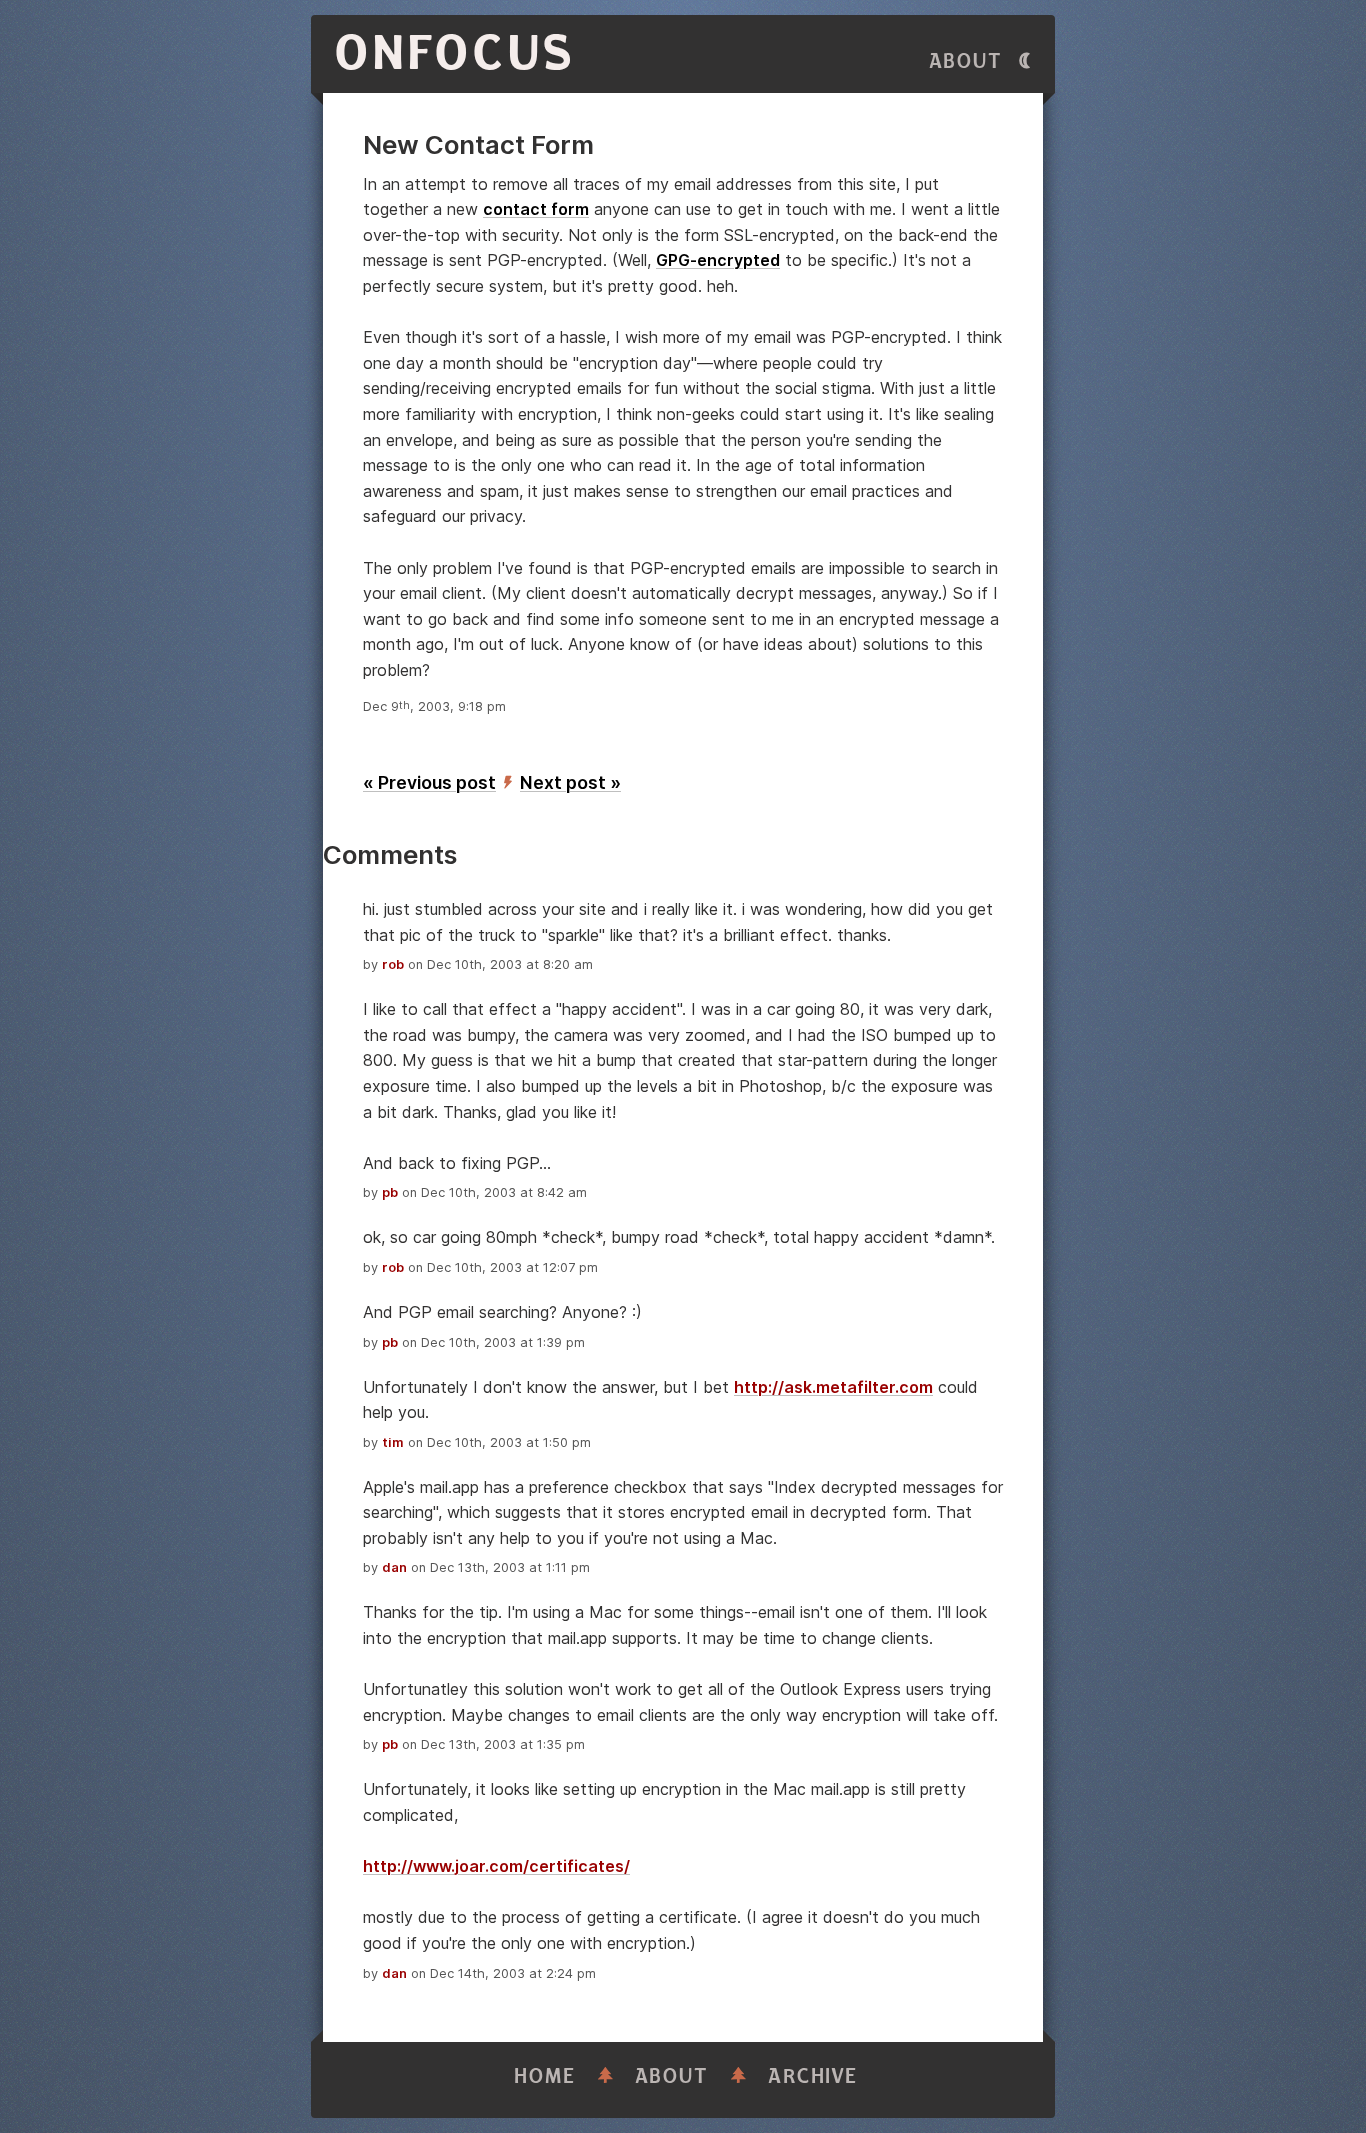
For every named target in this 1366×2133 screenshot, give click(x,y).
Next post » (570, 782)
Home (545, 2076)
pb (390, 1192)
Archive (813, 2076)
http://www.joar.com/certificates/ (496, 1866)
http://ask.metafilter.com (833, 1387)
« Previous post (429, 782)
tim (393, 1442)
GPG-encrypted (718, 260)
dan (394, 1567)
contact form (536, 209)
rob (393, 964)
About (966, 61)
